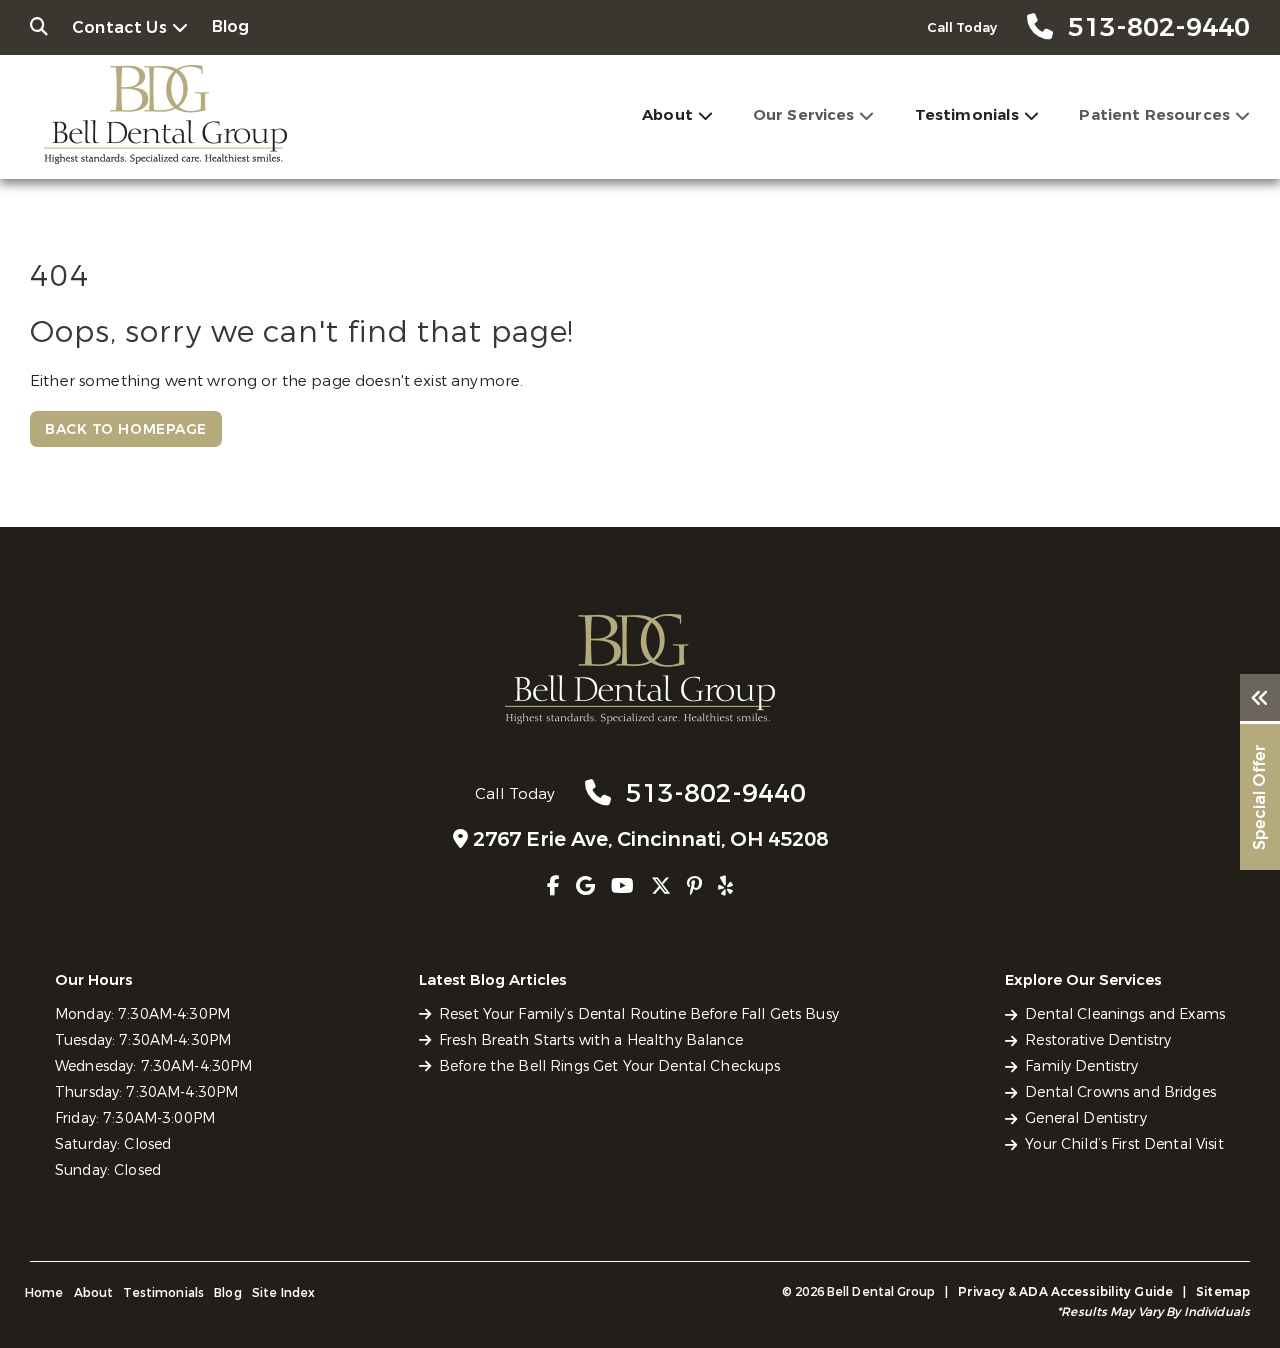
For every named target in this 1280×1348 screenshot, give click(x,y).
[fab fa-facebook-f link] (553, 886)
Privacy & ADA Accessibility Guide (1065, 1292)
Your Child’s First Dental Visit (1124, 1144)
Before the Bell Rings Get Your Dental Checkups (609, 1066)
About (667, 115)
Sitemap (1223, 1292)
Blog (231, 26)
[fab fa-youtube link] (622, 886)
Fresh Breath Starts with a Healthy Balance (591, 1040)
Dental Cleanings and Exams (1125, 1014)
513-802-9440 (716, 793)
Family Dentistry (1081, 1066)
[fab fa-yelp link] (725, 886)
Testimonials (967, 115)
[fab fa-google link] (585, 886)
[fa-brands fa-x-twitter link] (661, 886)
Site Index (284, 1293)
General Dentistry (1085, 1118)
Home (44, 1293)
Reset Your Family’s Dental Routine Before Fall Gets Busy (639, 1014)
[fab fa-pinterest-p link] (694, 886)
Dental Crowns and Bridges (1120, 1092)
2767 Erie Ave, (650, 839)
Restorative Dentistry (1098, 1040)
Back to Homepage (126, 429)
